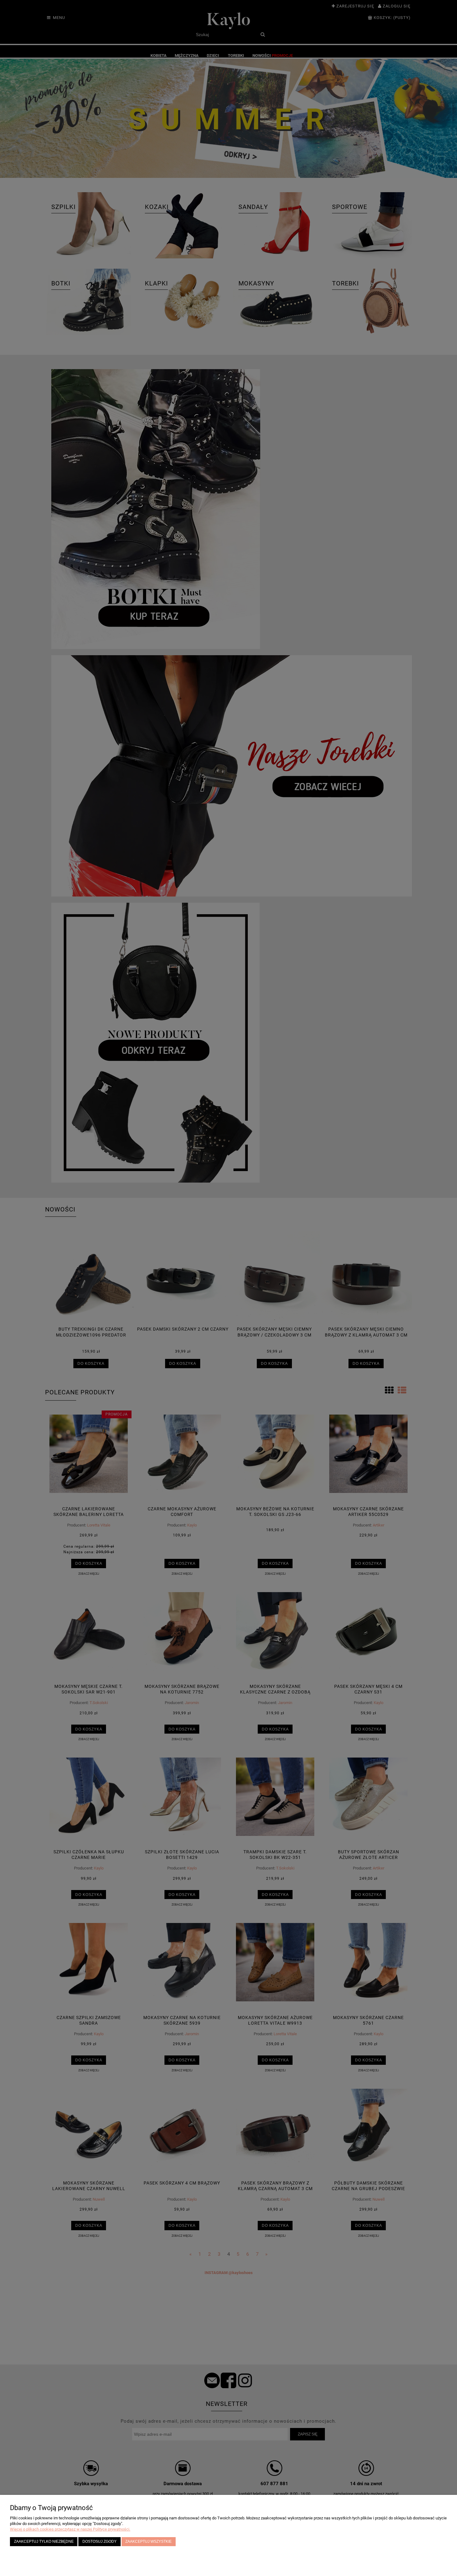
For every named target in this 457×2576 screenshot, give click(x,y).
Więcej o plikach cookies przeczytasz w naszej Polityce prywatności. (70, 2529)
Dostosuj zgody (99, 2541)
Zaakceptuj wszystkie (148, 2541)
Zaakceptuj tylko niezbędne (44, 2541)
